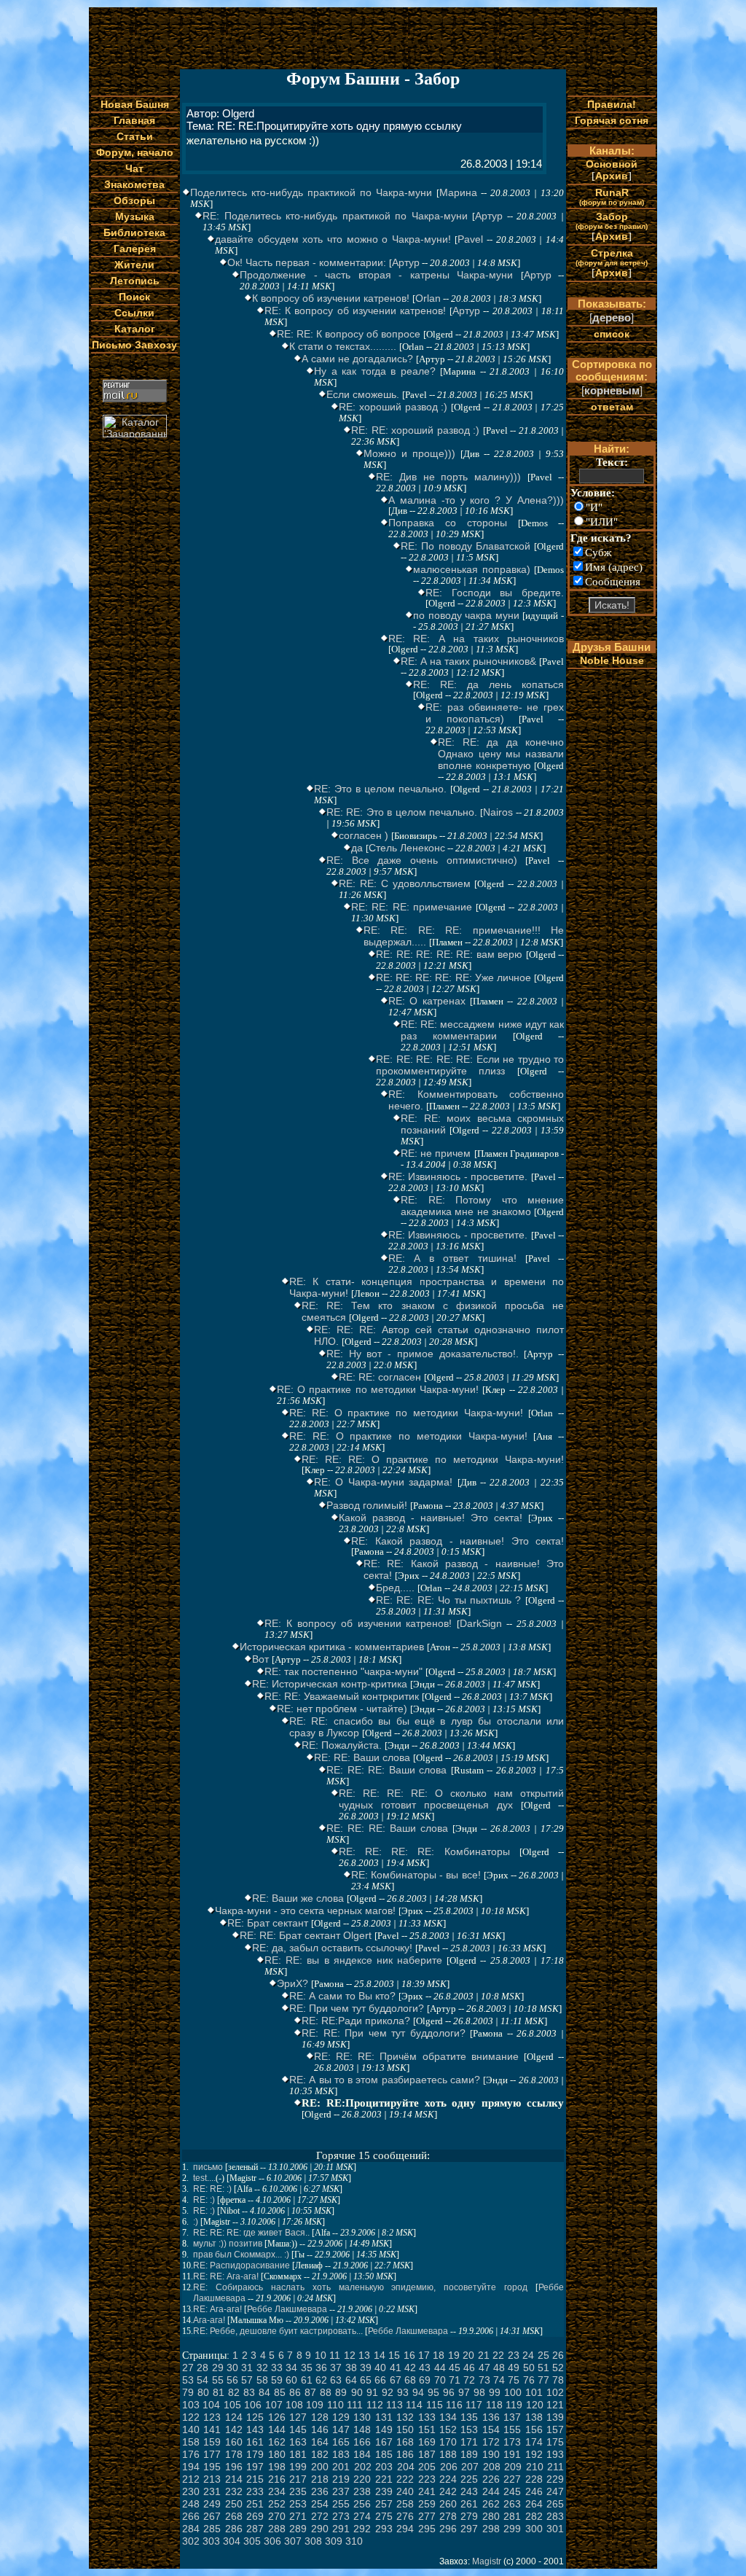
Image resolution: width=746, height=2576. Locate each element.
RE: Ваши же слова (298, 1898)
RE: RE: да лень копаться (488, 684)
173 (512, 2442)
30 (232, 2368)
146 (320, 2429)
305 (252, 2541)
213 (212, 2479)
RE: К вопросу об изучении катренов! (355, 311)
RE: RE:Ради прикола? (356, 2021)
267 (212, 2516)
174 (534, 2442)
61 (307, 2380)
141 (212, 2429)
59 (277, 2380)
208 (492, 2467)
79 (188, 2392)
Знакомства (134, 184)
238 (362, 2491)
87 (310, 2392)
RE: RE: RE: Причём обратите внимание (416, 2056)
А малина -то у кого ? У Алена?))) (476, 500)
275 (384, 2516)
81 (219, 2392)
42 (410, 2368)
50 (529, 2368)
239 (384, 2491)
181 (298, 2454)
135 (469, 2417)
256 (362, 2504)
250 (234, 2504)
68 (410, 2380)
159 (212, 2442)
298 (491, 2529)
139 (555, 2417)
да (357, 848)
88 (326, 2392)
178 (234, 2454)
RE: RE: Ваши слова (362, 1757)
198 (277, 2467)
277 (427, 2516)
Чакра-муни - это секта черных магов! (305, 1910)
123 (212, 2417)
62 (321, 2380)
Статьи (135, 136)
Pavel (470, 239)
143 (255, 2429)
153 (469, 2429)
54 (203, 2380)
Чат (134, 168)
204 (406, 2467)
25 (543, 2355)
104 (211, 2405)
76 (529, 2380)
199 (298, 2467)
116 (454, 2405)
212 (191, 2479)
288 (277, 2529)
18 (439, 2355)
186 (405, 2454)
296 (448, 2529)
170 (448, 2442)
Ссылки (134, 313)
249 (212, 2504)
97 (464, 2392)
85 (280, 2392)
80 (203, 2392)
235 (298, 2491)
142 (234, 2429)
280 (491, 2516)
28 (203, 2368)
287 (255, 2529)
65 (366, 2380)
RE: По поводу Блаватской (466, 546)
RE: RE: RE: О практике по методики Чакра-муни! (433, 1459)
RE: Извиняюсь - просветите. (458, 1176)
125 (255, 2417)
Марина (458, 192)
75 (514, 2380)
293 (384, 2529)
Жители (134, 265)
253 (298, 2504)
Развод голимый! (367, 1505)
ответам (612, 407)
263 (512, 2504)
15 (394, 2355)
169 (427, 2442)
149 (384, 2429)
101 (534, 2392)
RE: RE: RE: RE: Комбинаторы (424, 1851)
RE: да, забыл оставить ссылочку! (332, 1948)
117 (474, 2405)
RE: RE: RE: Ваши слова (386, 1770)
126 (277, 2417)
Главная (134, 120)
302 (191, 2541)
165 (341, 2442)
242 (448, 2491)
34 (291, 2368)
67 (396, 2380)
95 (433, 2392)
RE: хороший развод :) (393, 407)
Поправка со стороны (448, 523)
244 (491, 2491)
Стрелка (612, 257)
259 (427, 2504)
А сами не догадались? (357, 359)
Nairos (498, 812)
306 (272, 2541)
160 (234, 2442)
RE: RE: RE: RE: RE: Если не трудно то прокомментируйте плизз (470, 1065)
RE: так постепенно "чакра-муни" (343, 1671)
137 (512, 2417)
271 (298, 2516)
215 (255, 2479)
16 (409, 2355)
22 (498, 2355)
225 (469, 2479)
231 (212, 2491)
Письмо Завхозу (134, 345)
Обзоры (134, 200)
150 (405, 2429)
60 (291, 2380)
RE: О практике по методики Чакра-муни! (378, 1389)
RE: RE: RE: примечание (412, 907)
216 (277, 2479)
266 (191, 2516)
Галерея (135, 249)
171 (469, 2442)
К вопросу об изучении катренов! (331, 298)
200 (320, 2467)
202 (363, 2467)
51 (543, 2368)
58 (262, 2380)
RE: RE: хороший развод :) (415, 430)
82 (234, 2392)
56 (232, 2380)
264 (534, 2504)
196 (234, 2467)
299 (512, 2529)
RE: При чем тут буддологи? (357, 2008)
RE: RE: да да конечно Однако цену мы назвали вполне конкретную (501, 754)
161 (255, 2442)
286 (234, 2529)
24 (528, 2355)
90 (357, 2392)
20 (468, 2355)
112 (375, 2405)
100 (513, 2392)
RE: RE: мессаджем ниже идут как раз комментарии (482, 1030)
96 (449, 2392)
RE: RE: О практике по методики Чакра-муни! (406, 1413)
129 (341, 2417)
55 (218, 2380)
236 (320, 2491)
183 (341, 2454)
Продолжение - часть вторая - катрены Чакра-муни (376, 275)
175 (555, 2442)
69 (425, 2380)
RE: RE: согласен (380, 1377)
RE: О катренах (427, 1001)
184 (362, 2454)
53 (188, 2380)
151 (427, 2429)
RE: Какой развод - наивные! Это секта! (458, 1541)
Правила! (612, 104)
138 (534, 2417)
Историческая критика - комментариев (332, 1647)
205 (427, 2467)
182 (320, 2454)
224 (448, 2479)
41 (396, 2368)
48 (499, 2368)
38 (351, 2368)
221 (384, 2479)
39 (366, 2368)
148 (362, 2429)
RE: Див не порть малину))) (448, 477)
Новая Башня (135, 104)
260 (448, 2504)
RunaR (612, 196)
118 (494, 2405)
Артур (489, 216)
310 (354, 2541)
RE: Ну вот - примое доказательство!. (423, 1354)
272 (320, 2516)
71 (455, 2380)
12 (350, 2355)
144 (277, 2429)
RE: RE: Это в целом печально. (402, 812)
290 (320, 2529)
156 (534, 2429)
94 (418, 2392)
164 (320, 2442)
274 (362, 2516)
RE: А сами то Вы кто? (342, 1996)
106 (253, 2405)
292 (362, 2529)
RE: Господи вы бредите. (495, 593)
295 (427, 2529)
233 (255, 2491)
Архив (612, 176)
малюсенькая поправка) (472, 569)
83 (249, 2392)
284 (191, 2529)
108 (294, 2405)
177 (212, 2454)
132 (405, 2417)
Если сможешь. (363, 394)
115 (435, 2405)
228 (534, 2479)
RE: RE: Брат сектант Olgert (306, 1935)
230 (191, 2491)
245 (512, 2491)
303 (211, 2541)
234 (277, 2491)
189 (469, 2454)
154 (491, 2429)
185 (384, 2454)
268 (234, 2516)
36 (321, 2368)
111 (355, 2405)
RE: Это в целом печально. (380, 789)
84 (264, 2392)
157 (555, 2429)
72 (469, 2380)
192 (534, 2454)
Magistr (487, 2561)
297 (469, 2529)
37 (336, 2368)
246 (534, 2491)
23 (514, 2355)
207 (470, 2467)
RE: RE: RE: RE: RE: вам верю (449, 954)
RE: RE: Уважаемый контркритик (342, 1696)
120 (535, 2405)
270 (277, 2516)
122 (191, 2417)
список (612, 334)
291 (341, 2529)
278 (448, 2516)
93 (403, 2392)
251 (255, 2504)
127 (298, 2417)
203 (384, 2467)
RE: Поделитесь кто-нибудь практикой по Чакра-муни (335, 216)
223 (427, 2479)
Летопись (135, 281)
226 (491, 2479)
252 (277, 2504)
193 (555, 2454)
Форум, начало (135, 152)
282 (534, 2516)
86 (295, 2392)
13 (364, 2355)
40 (380, 2368)
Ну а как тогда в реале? (375, 371)
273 (341, 2516)
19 (454, 2355)
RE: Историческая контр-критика (330, 1684)
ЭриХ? (292, 1983)
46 (469, 2368)
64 (351, 2380)
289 (298, 2529)
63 (336, 2380)
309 (334, 2541)
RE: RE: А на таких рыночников (476, 639)
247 (555, 2491)
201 (341, 2467)
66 (380, 2380)
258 (405, 2504)
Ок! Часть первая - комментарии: (307, 262)
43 (425, 2368)
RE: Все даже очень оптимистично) (422, 860)
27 (188, 2368)
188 (448, 2454)
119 (514, 2405)
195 (212, 2467)
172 (491, 2442)
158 (191, 2442)
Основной (612, 164)
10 (321, 2355)
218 (320, 2479)
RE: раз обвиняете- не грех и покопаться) (495, 713)
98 (479, 2392)
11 (335, 2355)
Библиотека (134, 233)
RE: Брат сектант (268, 1923)
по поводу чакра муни (466, 615)
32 (262, 2368)
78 (558, 2380)
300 (534, 2529)
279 (469, 2516)
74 (499, 2380)
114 (414, 2405)
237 (341, 2491)
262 (491, 2504)
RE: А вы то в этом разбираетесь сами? (385, 2080)
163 (298, 2442)
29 (218, 2368)
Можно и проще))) (409, 453)
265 (555, 2504)
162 (277, 2442)
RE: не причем (436, 1153)
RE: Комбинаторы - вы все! (416, 1875)
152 (448, 2429)
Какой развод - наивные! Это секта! (431, 1518)
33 (277, 2368)
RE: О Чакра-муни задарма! (383, 1482)
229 (555, 2479)
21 (484, 2355)
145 (298, 2429)
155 (512, 2429)
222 (405, 2479)
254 (320, 2504)
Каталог (135, 329)
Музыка (135, 216)
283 (555, 2516)
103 (191, 2405)
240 (405, 2491)
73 (484, 2380)
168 (405, 2442)
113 (394, 2405)
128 (320, 2417)
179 (255, 2454)
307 (293, 2541)
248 (191, 2504)
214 (234, 2479)
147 (341, 2429)
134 (448, 2417)
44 (440, 2368)
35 (307, 2368)
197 (255, 2467)
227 (512, 2479)
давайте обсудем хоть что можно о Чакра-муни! (333, 239)
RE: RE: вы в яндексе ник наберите (353, 1960)
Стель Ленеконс (407, 848)
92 (388, 2392)
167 (384, 2442)
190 (491, 2454)
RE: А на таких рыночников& (468, 661)
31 (247, 2368)
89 (341, 2392)
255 (341, 2504)
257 (384, 2504)
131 (384, 2417)
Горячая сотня (612, 120)
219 (341, 2479)
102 (555, 2392)
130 (362, 2417)
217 (298, 2479)
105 (232, 2405)
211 (555, 2467)
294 (405, 2529)
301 (555, 2529)
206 (449, 2467)
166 (362, 2442)
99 (495, 2392)
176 (191, 2454)
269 (255, 2516)
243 (469, 2491)
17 (424, 2355)
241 (427, 2491)
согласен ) (364, 835)
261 (469, 2504)
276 (405, 2516)
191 (512, 2454)
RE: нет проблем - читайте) (342, 1709)
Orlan (428, 298)
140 (191, 2429)
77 (543, 2380)
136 (491, 2417)
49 (514, 2368)
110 (335, 2405)
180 (277, 2454)
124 (234, 2417)
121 (555, 2405)
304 (232, 2541)
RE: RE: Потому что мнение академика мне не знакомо (482, 1206)
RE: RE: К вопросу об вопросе (349, 334)
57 (247, 2380)
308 (313, 2541)
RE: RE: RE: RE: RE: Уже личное (454, 977)
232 (234, 2491)
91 (372, 2392)
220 (362, 2479)
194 (191, 2467)
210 (535, 2467)
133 (427, 2417)
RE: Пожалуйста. (342, 1745)
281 (512, 2516)
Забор (612, 220)
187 (427, 2454)
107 (274, 2405)
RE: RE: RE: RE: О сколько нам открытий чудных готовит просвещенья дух (451, 1799)
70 (440, 2380)
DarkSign (481, 1623)
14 (380, 2355)
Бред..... (395, 1588)
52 (558, 2368)
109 (315, 2405)
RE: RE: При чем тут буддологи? (384, 2033)
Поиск (134, 297)
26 (558, 2355)
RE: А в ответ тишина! (452, 1258)
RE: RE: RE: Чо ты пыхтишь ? (448, 1600)
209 (513, 2467)
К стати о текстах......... (343, 346)
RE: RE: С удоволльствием (405, 883)
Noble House (612, 660)
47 (484, 2368)
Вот (260, 1659)
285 (212, 2529)
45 (455, 2368)
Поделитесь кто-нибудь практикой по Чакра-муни (311, 192)
